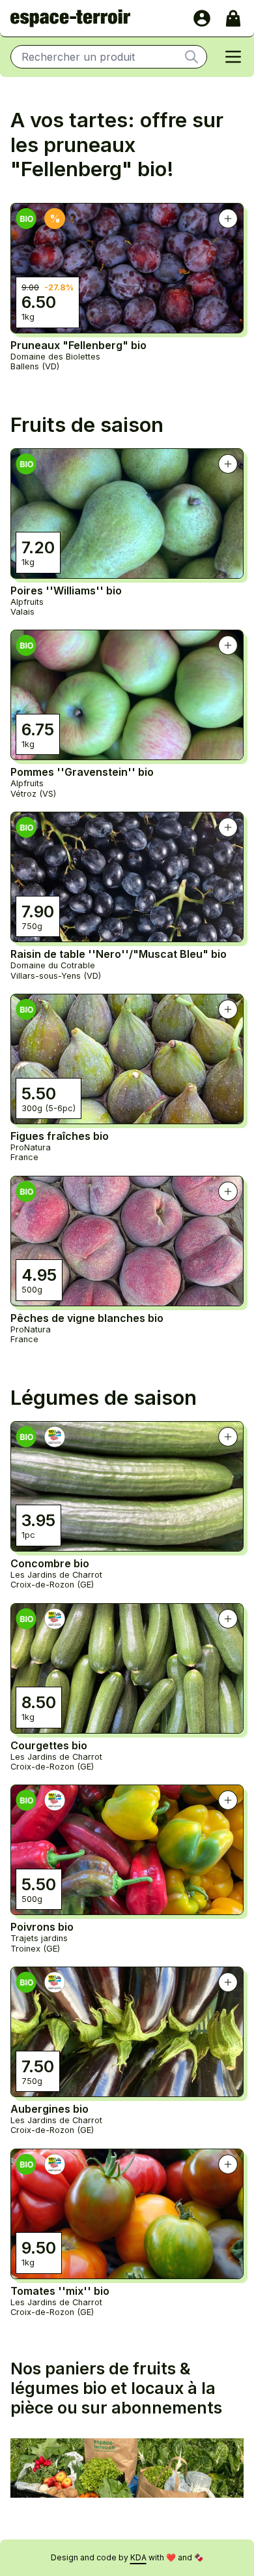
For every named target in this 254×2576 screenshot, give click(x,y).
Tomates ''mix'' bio (60, 2291)
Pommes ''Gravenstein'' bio (82, 772)
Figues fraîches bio (60, 1136)
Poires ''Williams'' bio (66, 590)
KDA (138, 2557)
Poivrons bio (42, 1927)
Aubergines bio (49, 2109)
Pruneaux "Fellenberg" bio (78, 345)
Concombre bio (50, 1563)
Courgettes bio (49, 1745)
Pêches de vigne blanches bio (87, 1318)
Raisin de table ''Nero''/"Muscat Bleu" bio (119, 954)
